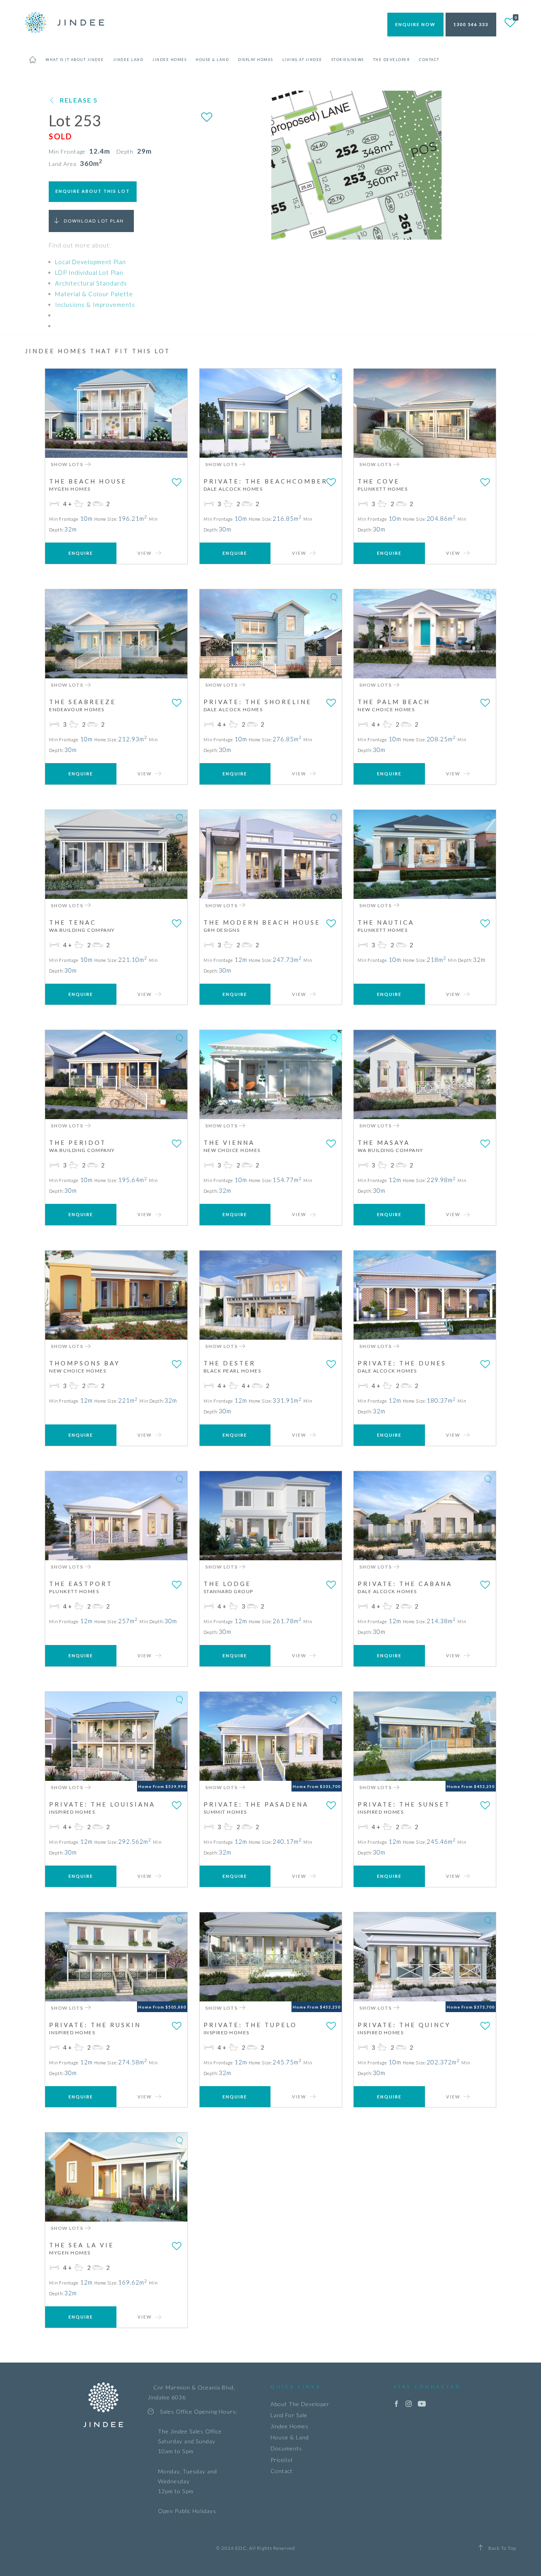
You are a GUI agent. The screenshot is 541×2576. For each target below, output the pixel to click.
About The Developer (300, 2404)
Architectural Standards (91, 283)
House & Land (290, 2437)
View (146, 553)
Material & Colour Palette (94, 294)
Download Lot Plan (94, 221)
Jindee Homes (290, 2426)
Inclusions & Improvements (95, 305)
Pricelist (282, 2460)
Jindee (65, 22)
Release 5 (79, 100)
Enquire (81, 553)
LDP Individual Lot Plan (89, 272)
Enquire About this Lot (93, 191)
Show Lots (68, 464)
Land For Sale (289, 2415)
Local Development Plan (90, 262)
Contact (282, 2471)
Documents (286, 2448)
